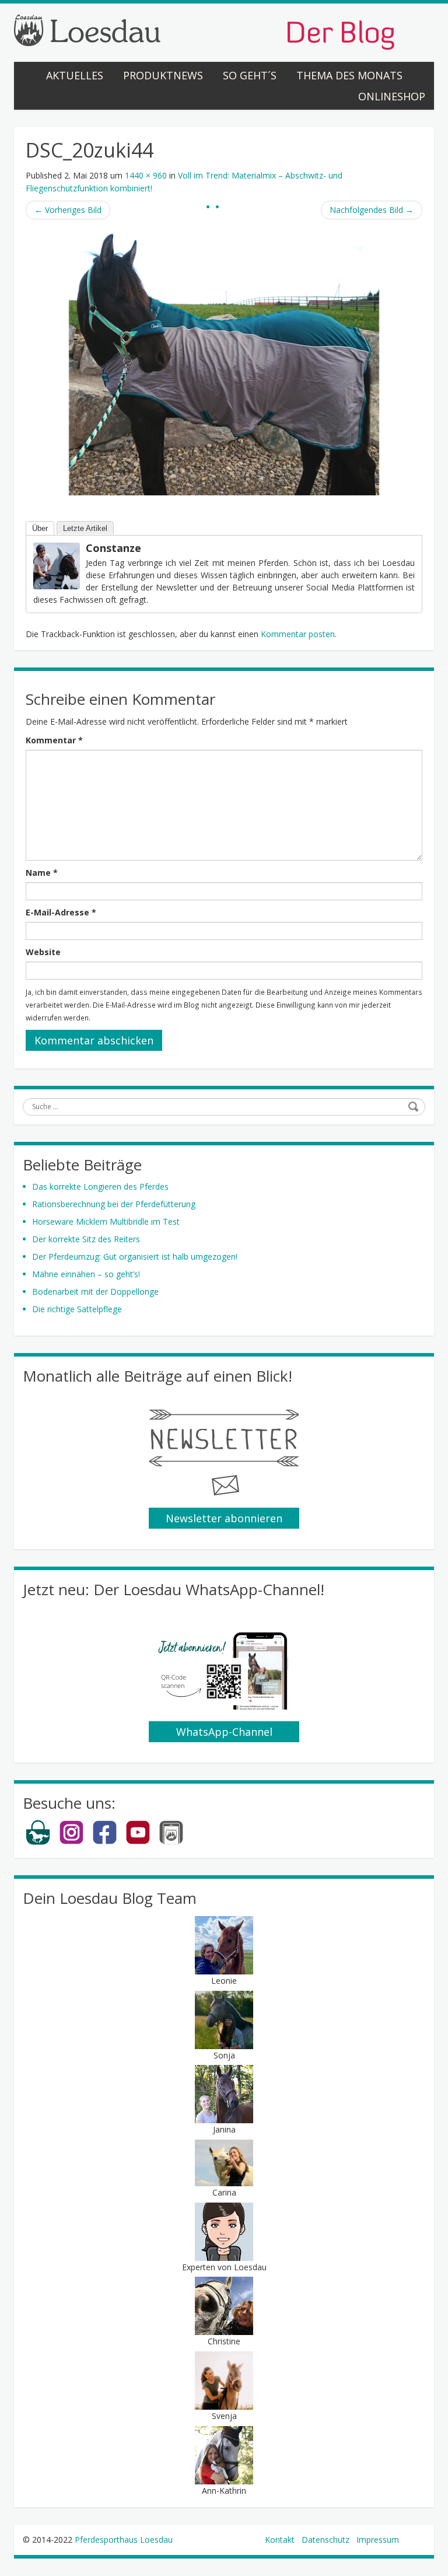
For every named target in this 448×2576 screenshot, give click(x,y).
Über (40, 528)
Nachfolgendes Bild (372, 210)
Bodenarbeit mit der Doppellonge (95, 1292)
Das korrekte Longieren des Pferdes (100, 1186)
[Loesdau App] (171, 1842)
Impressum (378, 2540)
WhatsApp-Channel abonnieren (224, 1733)
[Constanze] (57, 565)
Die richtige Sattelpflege (77, 1309)
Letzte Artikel (85, 528)
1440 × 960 (146, 175)
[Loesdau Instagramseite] (71, 1842)
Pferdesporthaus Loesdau (124, 2540)
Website (43, 952)
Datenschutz (325, 2540)
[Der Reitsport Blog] (204, 31)
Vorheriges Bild (68, 210)
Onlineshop (392, 96)
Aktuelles (75, 75)
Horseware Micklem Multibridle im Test (106, 1221)
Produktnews (163, 75)
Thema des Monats (349, 75)
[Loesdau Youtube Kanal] (138, 1842)
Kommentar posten (298, 634)
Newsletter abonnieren (224, 1518)
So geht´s (250, 75)
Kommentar (54, 740)
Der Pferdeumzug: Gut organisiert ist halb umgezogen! (135, 1256)
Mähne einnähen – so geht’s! (86, 1274)
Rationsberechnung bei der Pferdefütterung (114, 1204)
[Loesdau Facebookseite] (105, 1842)
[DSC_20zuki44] (224, 362)
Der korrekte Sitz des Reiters (86, 1239)
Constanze (113, 548)
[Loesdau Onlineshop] (38, 1842)
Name (42, 873)
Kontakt (280, 2540)
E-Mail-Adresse (61, 912)
